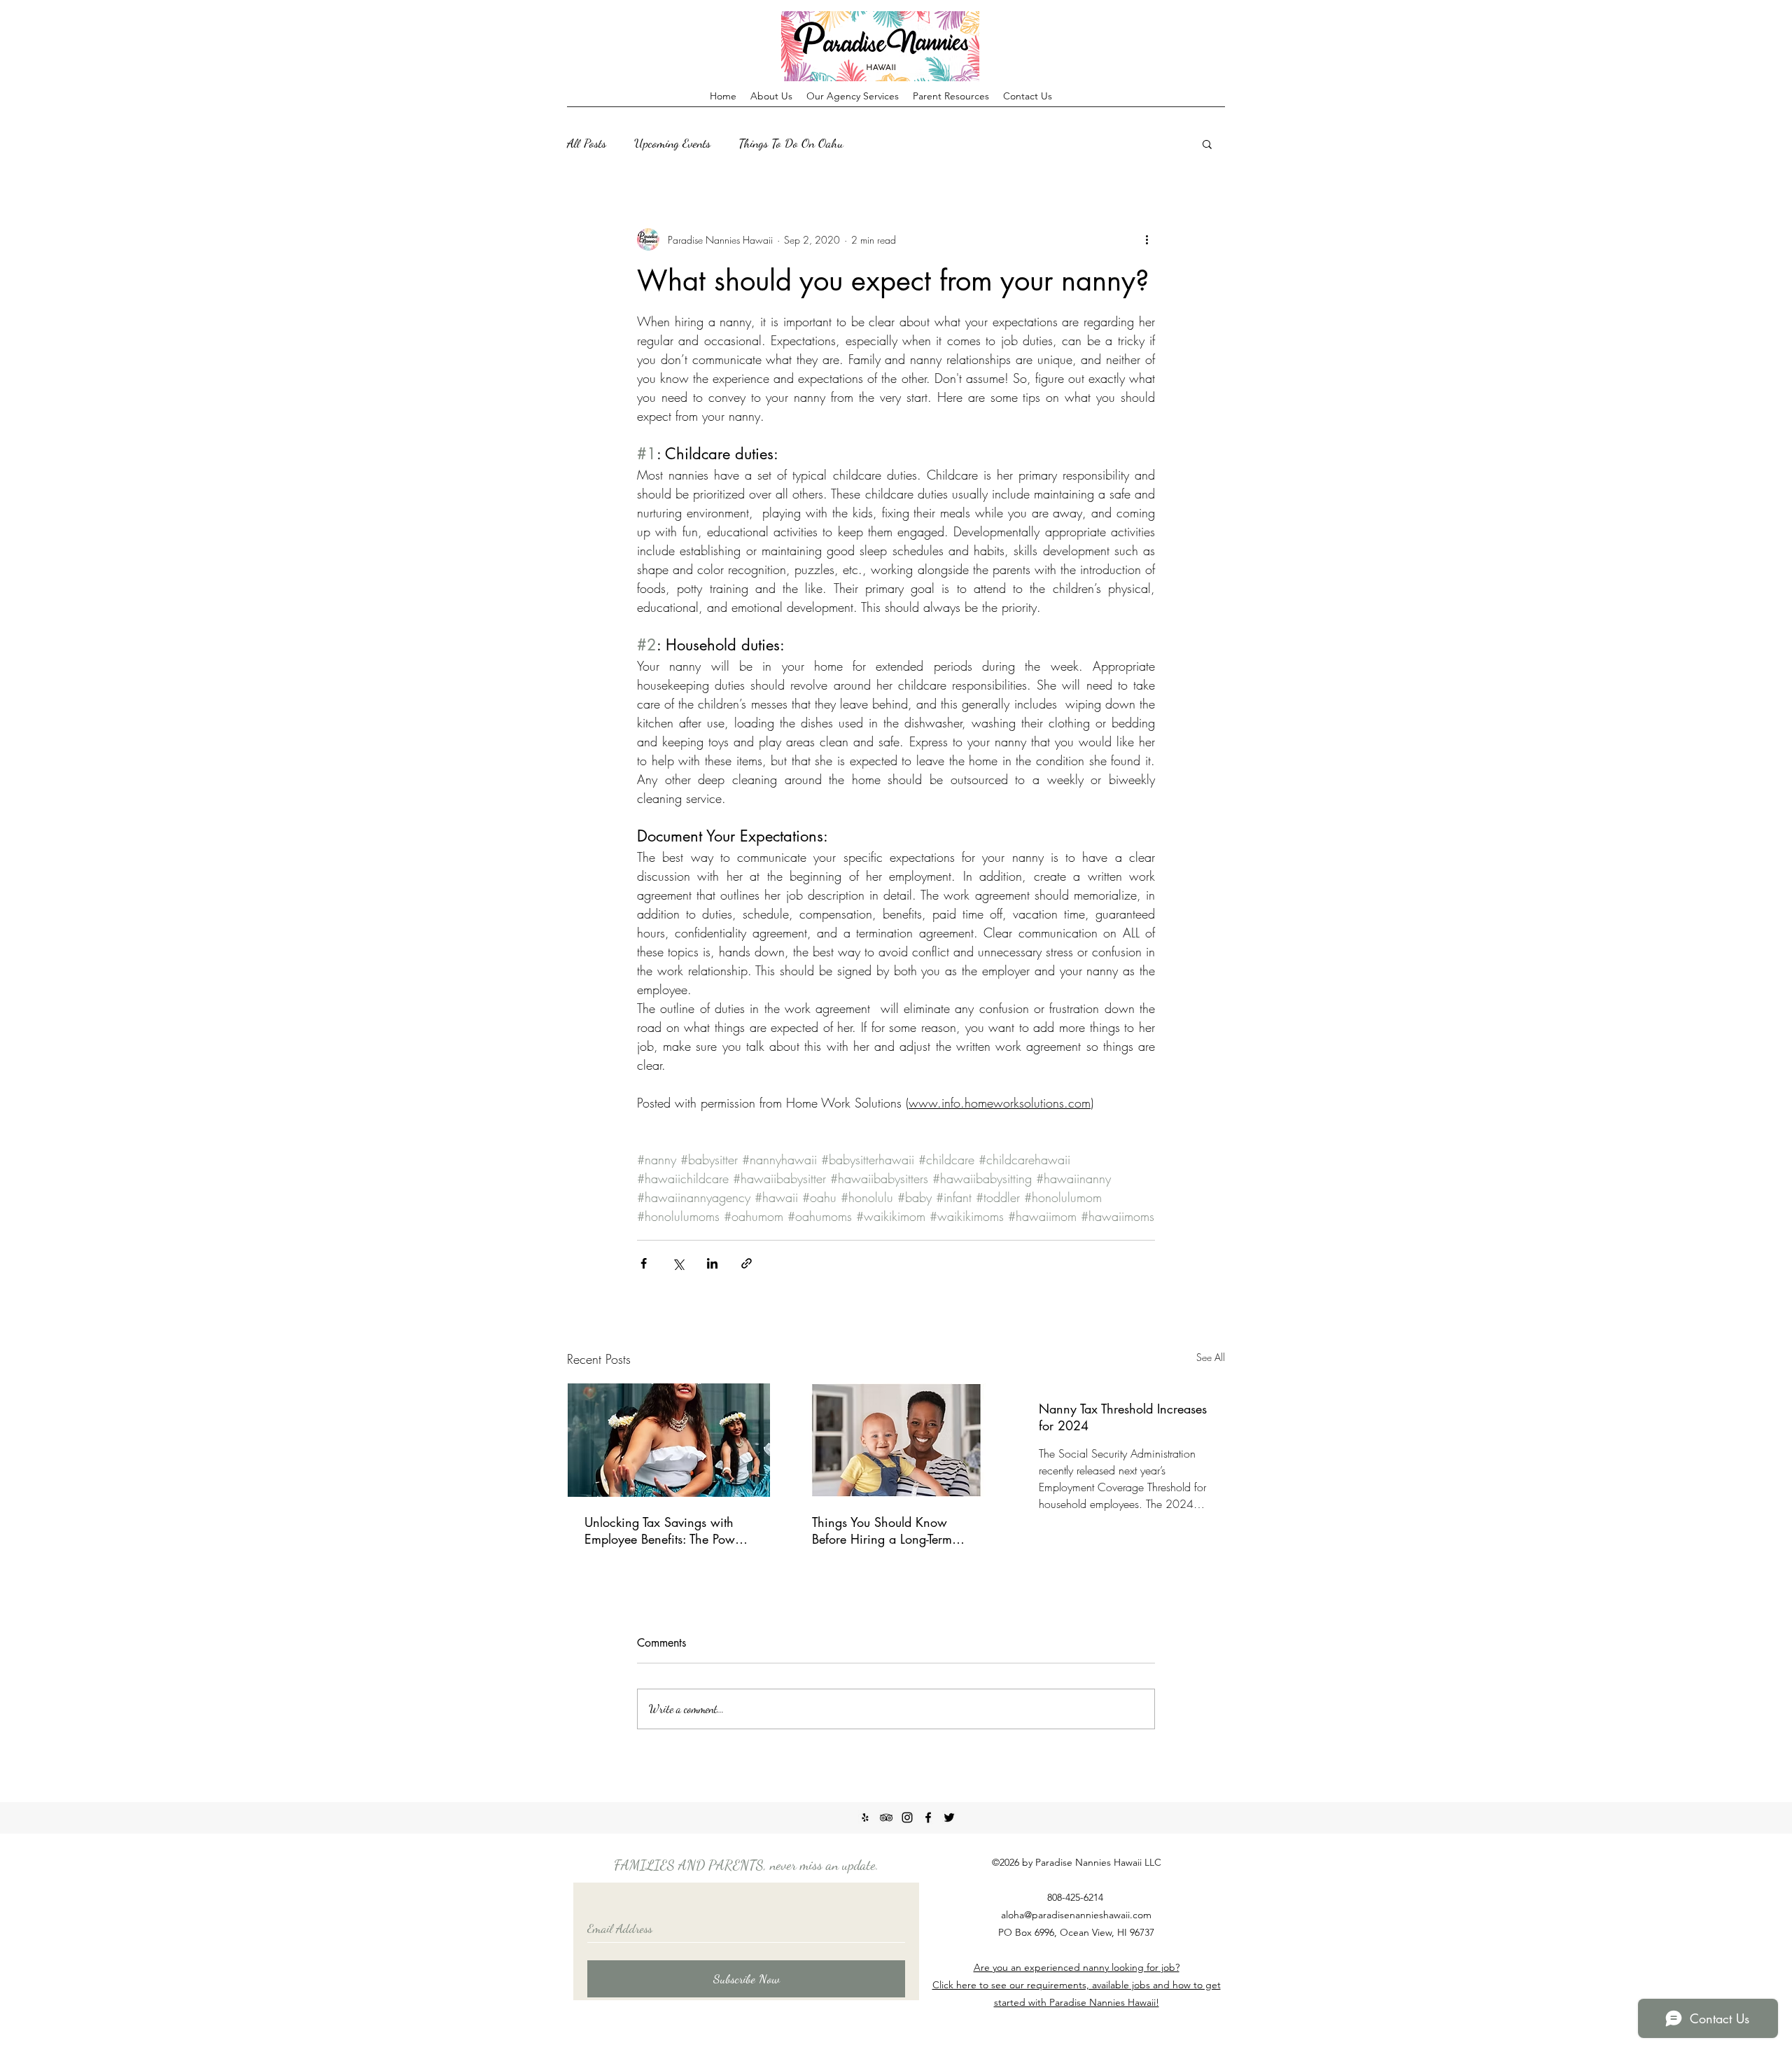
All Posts (587, 143)
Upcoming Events (672, 143)
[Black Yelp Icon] (865, 1817)
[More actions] (1147, 239)
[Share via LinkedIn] (712, 1263)
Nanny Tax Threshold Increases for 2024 (1123, 1417)
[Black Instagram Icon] (907, 1817)
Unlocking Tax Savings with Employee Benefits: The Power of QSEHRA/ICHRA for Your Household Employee (665, 1530)
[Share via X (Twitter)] (678, 1263)
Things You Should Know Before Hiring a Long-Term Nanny (882, 1530)
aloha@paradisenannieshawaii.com (1076, 1915)
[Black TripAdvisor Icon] (886, 1817)
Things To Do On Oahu (791, 143)
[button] (1207, 144)
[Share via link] (747, 1263)
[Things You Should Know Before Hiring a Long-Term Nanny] (896, 1440)
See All (1211, 1357)
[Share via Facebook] (644, 1263)
